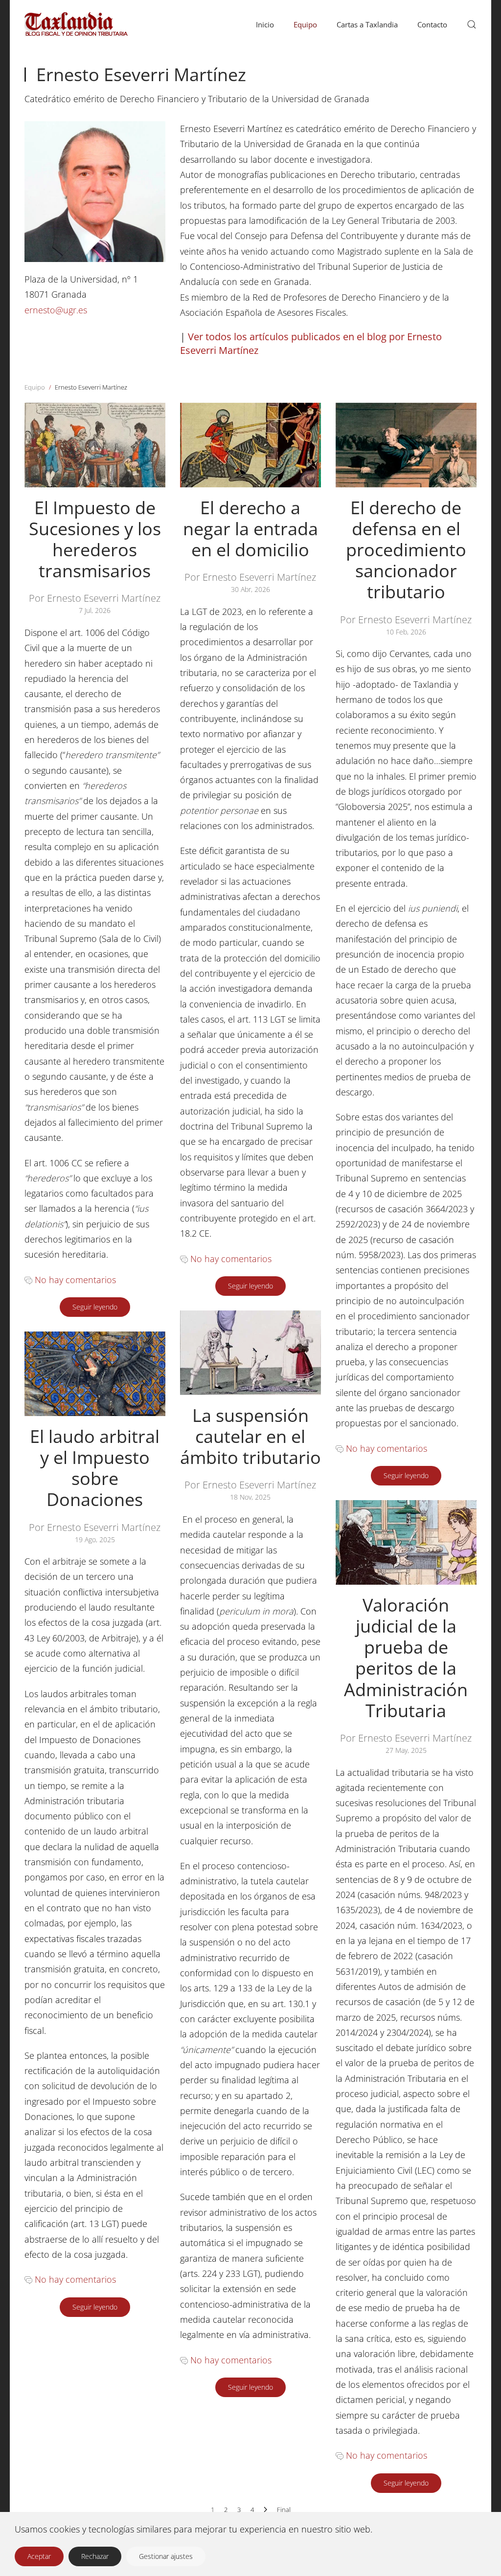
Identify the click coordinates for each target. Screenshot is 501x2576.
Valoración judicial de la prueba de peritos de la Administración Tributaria (406, 1658)
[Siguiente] (265, 2510)
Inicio (265, 24)
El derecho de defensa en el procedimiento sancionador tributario (406, 550)
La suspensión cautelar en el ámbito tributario (250, 1436)
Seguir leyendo (95, 1307)
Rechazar (95, 2556)
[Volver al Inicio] (114, 24)
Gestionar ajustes (166, 2556)
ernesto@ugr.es (56, 310)
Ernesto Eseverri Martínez (141, 75)
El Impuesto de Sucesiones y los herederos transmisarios (95, 539)
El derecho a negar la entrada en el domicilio (250, 529)
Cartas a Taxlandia (367, 24)
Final (284, 2510)
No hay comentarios (75, 1280)
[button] (472, 24)
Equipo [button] (305, 24)
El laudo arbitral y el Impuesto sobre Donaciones (95, 1468)
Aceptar (39, 2556)
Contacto (432, 24)
